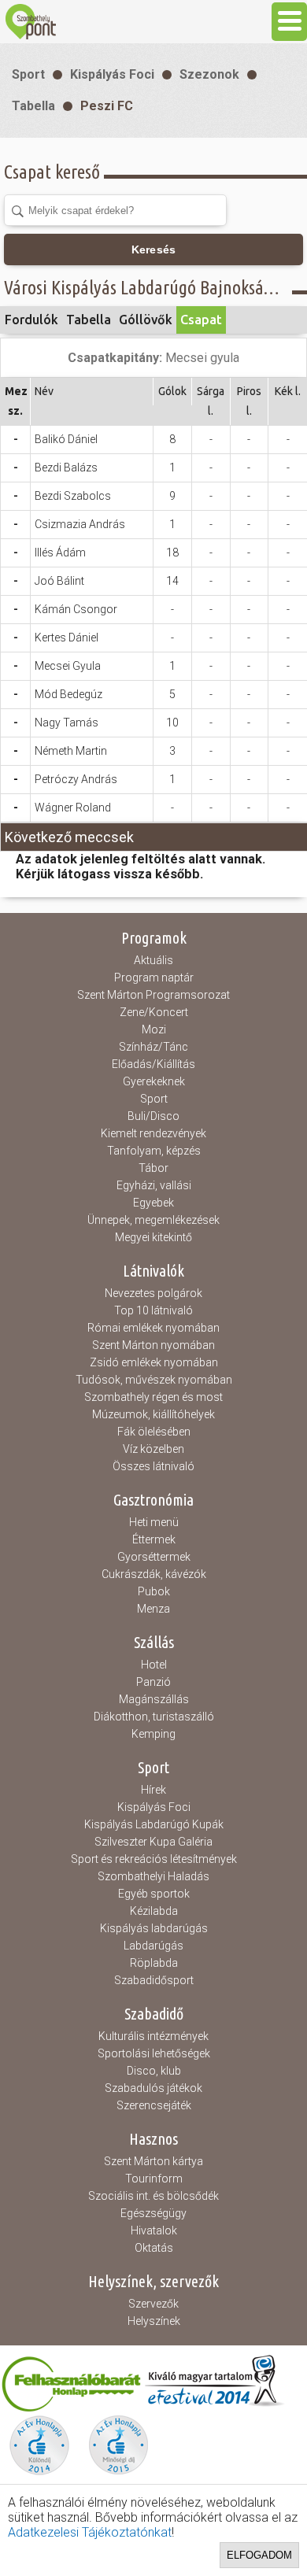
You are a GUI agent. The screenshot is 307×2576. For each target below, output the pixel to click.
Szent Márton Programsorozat (153, 995)
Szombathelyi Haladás (153, 1876)
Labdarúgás (153, 1946)
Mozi (154, 1029)
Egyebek (153, 1203)
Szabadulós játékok (153, 2088)
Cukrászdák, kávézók (154, 1574)
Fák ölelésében (154, 1432)
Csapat (201, 320)
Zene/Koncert (154, 1012)
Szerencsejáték (154, 2105)
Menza (153, 1609)
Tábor (153, 1168)
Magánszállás (154, 1699)
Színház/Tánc (153, 1047)
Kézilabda (154, 1911)
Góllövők (146, 320)
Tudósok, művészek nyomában (154, 1380)
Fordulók (31, 320)
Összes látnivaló (153, 1466)
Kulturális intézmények (153, 2036)
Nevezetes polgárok (153, 1293)
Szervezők (153, 2304)
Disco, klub (154, 2071)
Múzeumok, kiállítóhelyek (153, 1414)
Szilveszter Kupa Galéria (153, 1842)
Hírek (153, 1790)
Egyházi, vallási (154, 1185)
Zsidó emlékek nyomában (154, 1362)
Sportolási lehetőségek (154, 2053)
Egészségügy (153, 2213)
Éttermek (154, 1539)
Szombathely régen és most (153, 1397)
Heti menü (154, 1522)
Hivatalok (154, 2230)
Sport (28, 74)
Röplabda (154, 1963)
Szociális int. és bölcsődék (153, 2196)
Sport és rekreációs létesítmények (154, 1859)
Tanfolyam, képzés (154, 1151)
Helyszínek (154, 2321)
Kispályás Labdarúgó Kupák (154, 1824)
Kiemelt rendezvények (153, 1133)
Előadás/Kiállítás (153, 1064)
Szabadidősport (154, 1980)
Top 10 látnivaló (153, 1310)
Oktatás (154, 2248)
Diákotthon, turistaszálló (154, 1717)
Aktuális (153, 960)
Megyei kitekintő (153, 1237)
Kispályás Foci (112, 74)
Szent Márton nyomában (153, 1345)
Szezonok (209, 74)
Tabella (33, 106)
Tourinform (154, 2179)
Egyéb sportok (154, 1894)
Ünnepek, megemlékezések (153, 1220)
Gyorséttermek (154, 1557)
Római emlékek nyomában (153, 1328)
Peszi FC (107, 106)
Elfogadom (259, 2555)
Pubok (154, 1591)
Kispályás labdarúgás (154, 1928)
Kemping (153, 1734)
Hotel (154, 1665)
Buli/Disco (153, 1116)
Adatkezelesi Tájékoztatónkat (90, 2532)
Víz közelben (153, 1449)
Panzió (153, 1682)
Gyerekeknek (154, 1081)
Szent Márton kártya (153, 2161)
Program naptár (154, 978)
